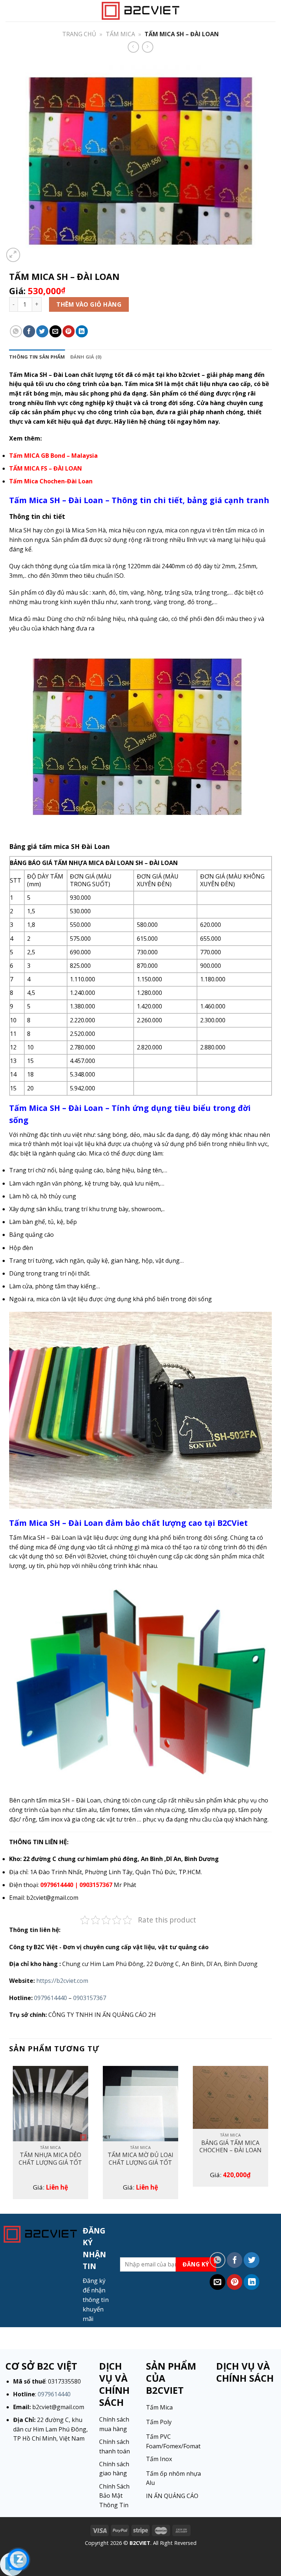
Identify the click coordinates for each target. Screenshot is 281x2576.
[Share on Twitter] (42, 331)
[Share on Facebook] (29, 331)
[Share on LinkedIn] (82, 331)
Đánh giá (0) (86, 357)
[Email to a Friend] (55, 331)
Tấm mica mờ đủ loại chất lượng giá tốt (140, 2159)
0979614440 (50, 1998)
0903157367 (90, 1998)
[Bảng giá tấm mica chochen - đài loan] (231, 2098)
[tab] (37, 357)
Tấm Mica (120, 34)
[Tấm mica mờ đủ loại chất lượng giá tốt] (140, 2104)
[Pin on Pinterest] (69, 331)
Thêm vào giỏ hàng (89, 304)
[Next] (271, 2135)
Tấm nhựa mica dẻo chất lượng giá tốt (50, 2159)
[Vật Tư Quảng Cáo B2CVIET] (140, 11)
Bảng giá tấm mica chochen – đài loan (231, 2147)
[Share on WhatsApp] (16, 331)
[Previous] (10, 2135)
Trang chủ (79, 34)
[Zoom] (13, 255)
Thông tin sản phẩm (37, 357)
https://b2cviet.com (62, 1981)
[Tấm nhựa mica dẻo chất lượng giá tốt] (50, 2104)
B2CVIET (140, 2543)
